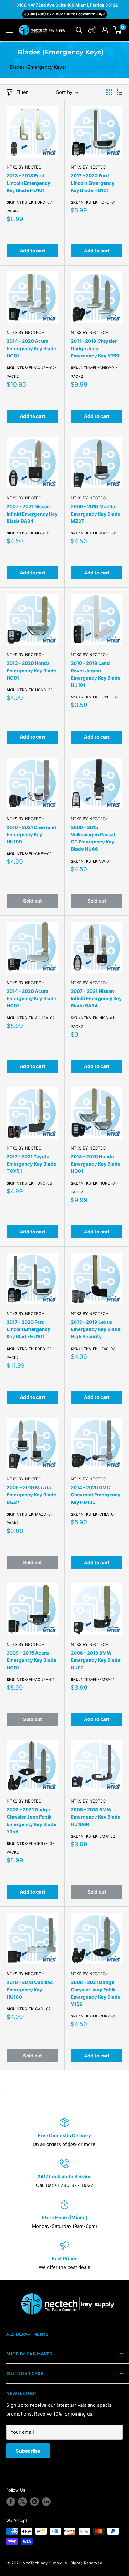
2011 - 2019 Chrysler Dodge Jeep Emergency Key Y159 (95, 348)
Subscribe (28, 2451)
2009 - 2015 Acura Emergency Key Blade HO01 (31, 1660)
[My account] (92, 30)
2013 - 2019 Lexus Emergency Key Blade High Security (96, 1329)
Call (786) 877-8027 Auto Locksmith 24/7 (66, 14)
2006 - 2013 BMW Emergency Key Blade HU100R (96, 1817)
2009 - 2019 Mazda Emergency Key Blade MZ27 (96, 514)
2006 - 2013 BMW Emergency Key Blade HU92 (96, 1660)
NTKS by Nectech (26, 167)
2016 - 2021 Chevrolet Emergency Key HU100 (31, 835)
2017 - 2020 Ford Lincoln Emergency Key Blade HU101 (93, 183)
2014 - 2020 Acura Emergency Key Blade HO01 (31, 348)
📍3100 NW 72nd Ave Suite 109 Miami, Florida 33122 (64, 5)
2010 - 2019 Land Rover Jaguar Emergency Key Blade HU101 (96, 674)
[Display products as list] (120, 92)
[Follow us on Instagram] (34, 2502)
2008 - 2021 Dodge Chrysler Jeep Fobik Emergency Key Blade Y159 (31, 1821)
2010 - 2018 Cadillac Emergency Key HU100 (30, 1990)
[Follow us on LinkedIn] (46, 2502)
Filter (22, 92)
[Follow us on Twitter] (23, 2502)
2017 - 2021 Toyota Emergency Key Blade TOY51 (31, 1164)
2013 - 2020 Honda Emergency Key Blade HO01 (31, 671)
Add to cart (33, 251)
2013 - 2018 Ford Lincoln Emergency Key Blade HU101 (28, 183)
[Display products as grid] (109, 92)
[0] (118, 30)
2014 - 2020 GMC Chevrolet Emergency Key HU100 (96, 1495)
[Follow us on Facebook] (11, 2502)
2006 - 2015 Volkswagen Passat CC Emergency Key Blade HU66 (93, 838)
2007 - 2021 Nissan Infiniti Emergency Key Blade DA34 (32, 514)
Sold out (33, 901)
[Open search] (79, 30)
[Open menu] (9, 30)
